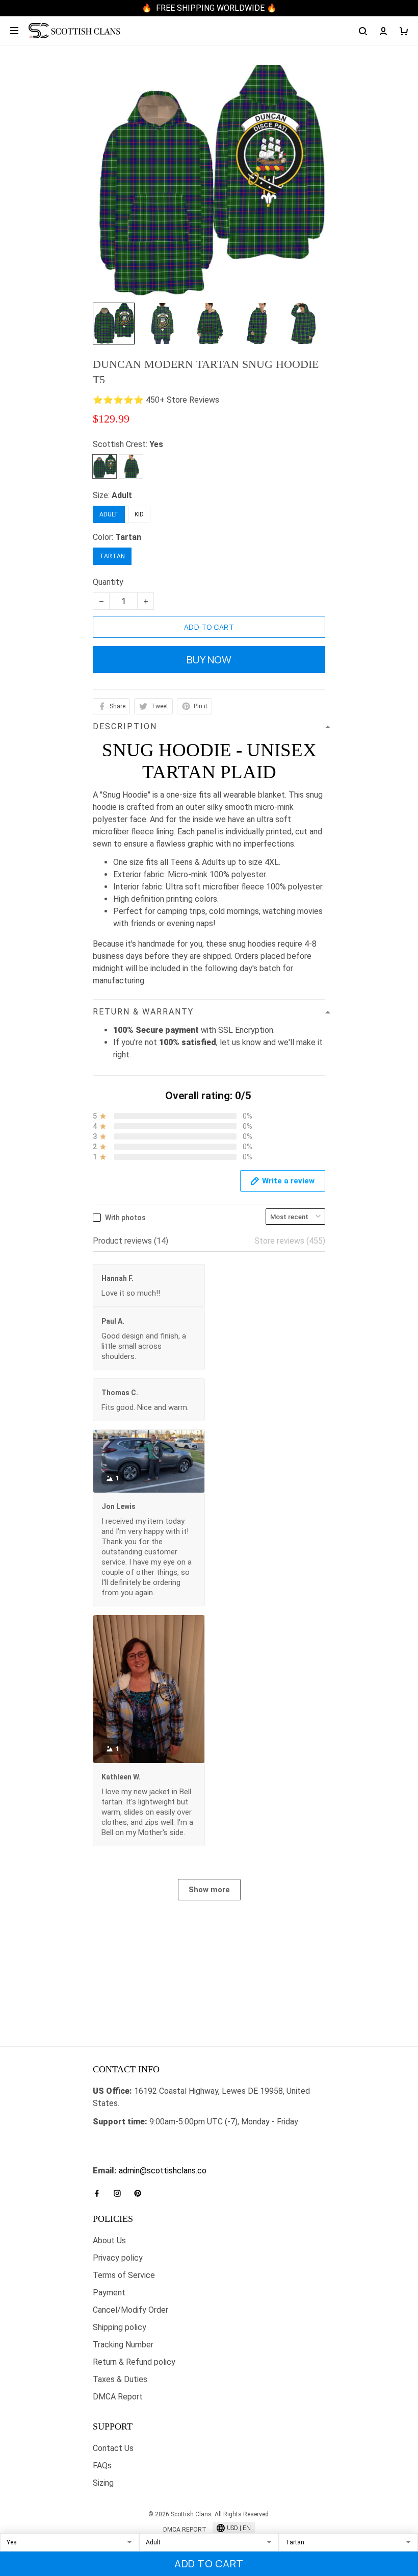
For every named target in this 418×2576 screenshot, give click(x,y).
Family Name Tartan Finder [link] (140, 2158)
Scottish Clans (119, 2140)
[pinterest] (141, 2193)
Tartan (128, 537)
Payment (109, 2293)
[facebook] (100, 2193)
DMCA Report (118, 2397)
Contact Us (113, 2448)
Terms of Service (124, 2275)
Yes (156, 444)
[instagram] (120, 2193)
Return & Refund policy (134, 2362)
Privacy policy (118, 2258)
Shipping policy (120, 2327)
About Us (109, 2240)
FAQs (102, 2466)
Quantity (108, 582)
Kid (139, 514)
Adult (122, 495)
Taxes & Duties (120, 2379)
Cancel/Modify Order (130, 2310)
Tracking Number (123, 2345)
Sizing (103, 2483)
